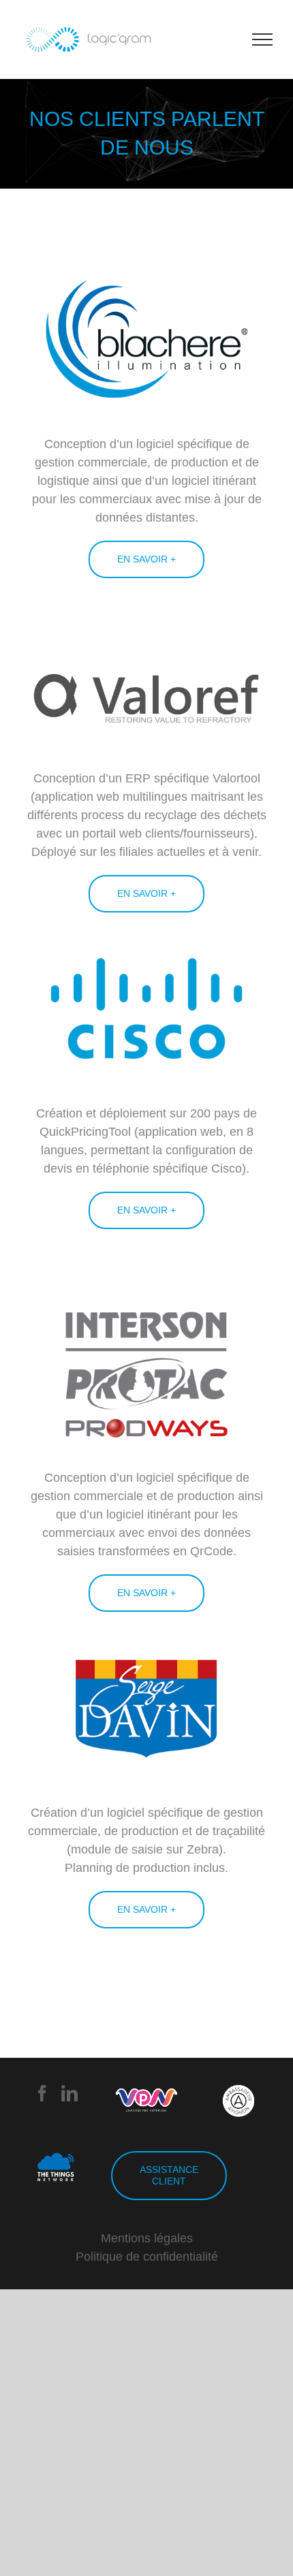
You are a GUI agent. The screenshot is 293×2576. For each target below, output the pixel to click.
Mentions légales (147, 2238)
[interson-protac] (146, 1297)
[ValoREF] (146, 652)
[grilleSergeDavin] (146, 1632)
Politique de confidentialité (147, 2257)
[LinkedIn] (70, 2093)
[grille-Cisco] (146, 932)
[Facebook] (42, 2093)
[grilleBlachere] (146, 263)
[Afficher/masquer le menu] (263, 39)
